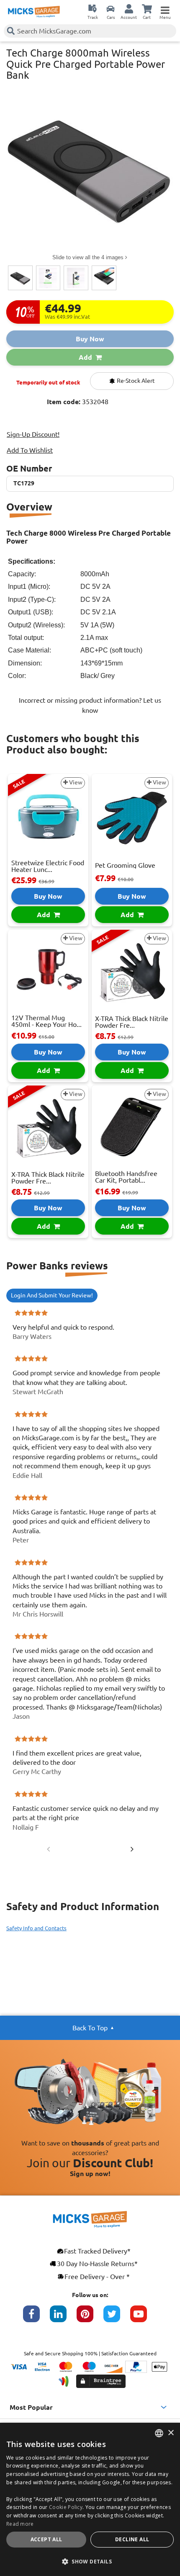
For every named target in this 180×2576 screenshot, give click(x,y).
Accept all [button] (46, 2539)
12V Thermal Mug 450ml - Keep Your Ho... (46, 1021)
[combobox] (159, 2433)
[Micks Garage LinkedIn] (63, 2318)
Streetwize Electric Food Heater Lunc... (48, 866)
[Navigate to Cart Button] (147, 8)
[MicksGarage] (34, 12)
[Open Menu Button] (165, 8)
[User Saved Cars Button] (111, 8)
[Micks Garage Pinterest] (90, 2318)
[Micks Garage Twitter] (117, 2318)
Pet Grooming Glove (125, 865)
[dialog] (90, 2499)
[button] (90, 2561)
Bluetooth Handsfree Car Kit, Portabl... (126, 1177)
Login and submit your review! (52, 1295)
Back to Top (90, 2028)
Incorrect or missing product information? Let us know (90, 705)
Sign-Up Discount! (33, 434)
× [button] (171, 2433)
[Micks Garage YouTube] (144, 2318)
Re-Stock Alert (135, 381)
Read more (20, 2524)
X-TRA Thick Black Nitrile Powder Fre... (132, 1022)
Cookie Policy (66, 2507)
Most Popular (31, 2407)
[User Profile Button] (129, 8)
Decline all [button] (132, 2539)
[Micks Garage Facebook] (36, 2318)
